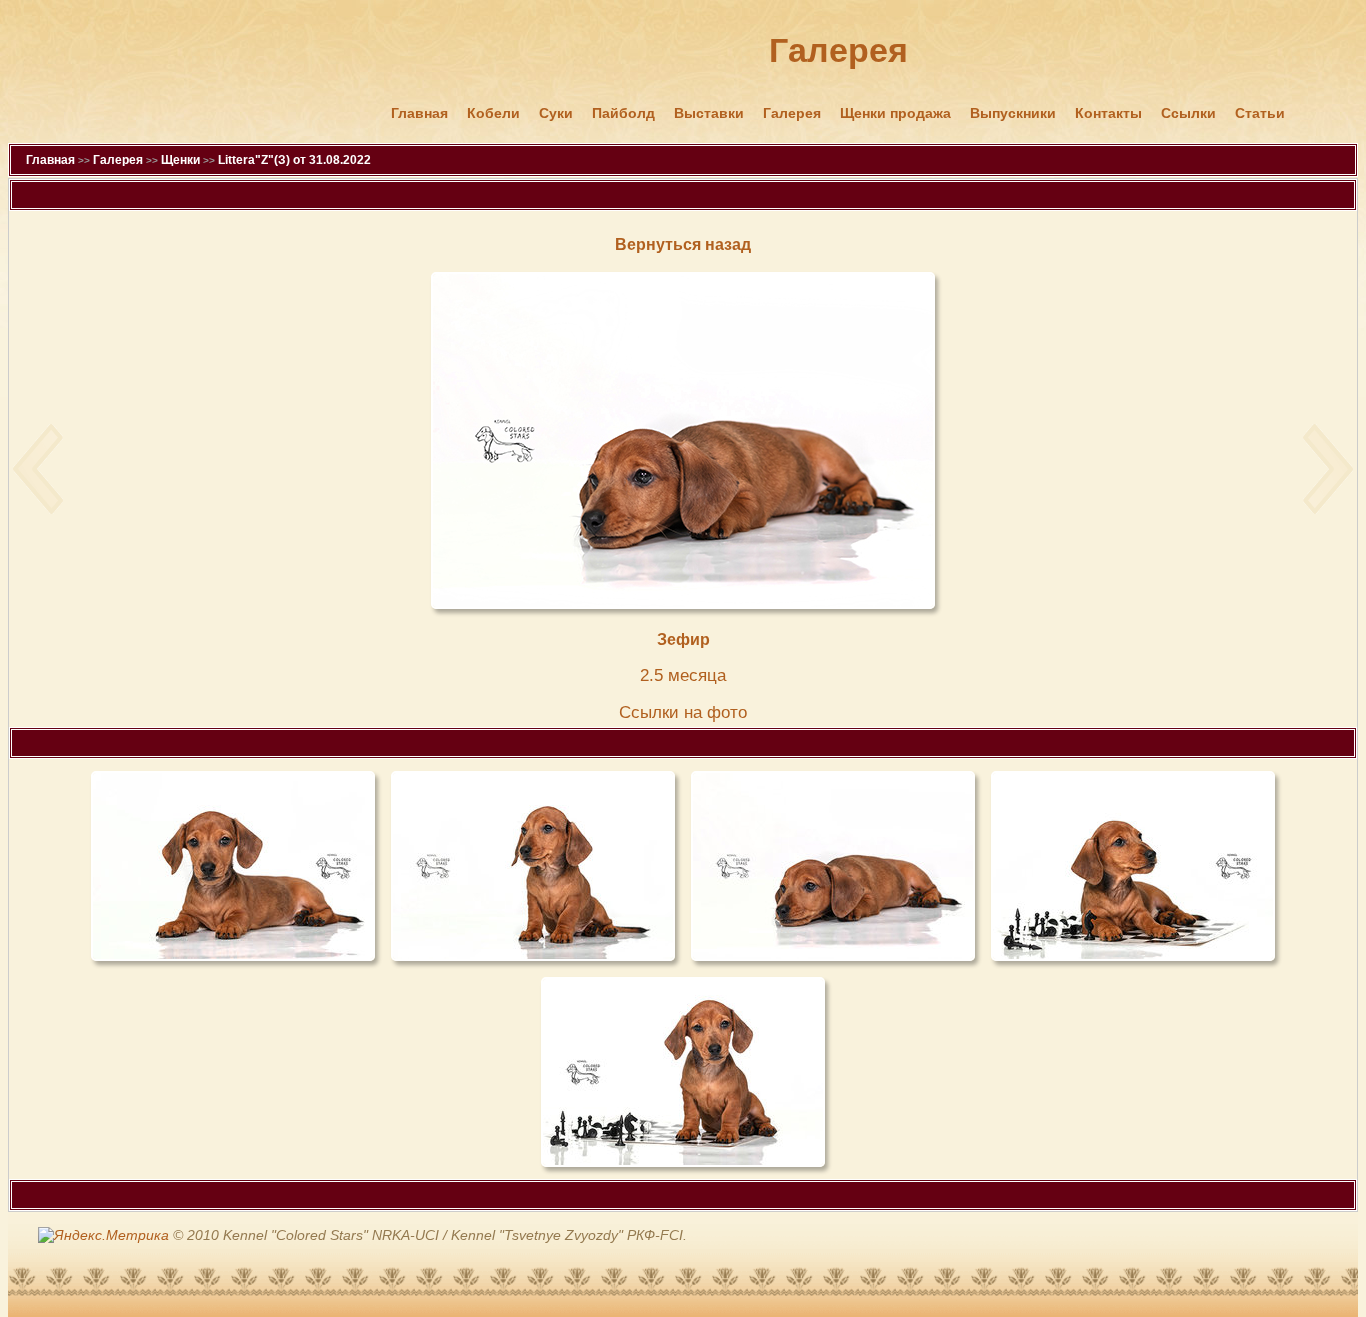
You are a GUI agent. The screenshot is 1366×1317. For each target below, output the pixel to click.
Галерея (792, 113)
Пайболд (623, 113)
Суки (556, 113)
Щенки (180, 160)
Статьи (1260, 113)
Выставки (709, 113)
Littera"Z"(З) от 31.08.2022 (294, 160)
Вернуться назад (683, 244)
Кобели (493, 113)
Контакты (1108, 113)
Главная (419, 113)
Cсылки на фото (683, 712)
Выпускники (1013, 113)
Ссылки (1188, 113)
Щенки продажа (895, 113)
